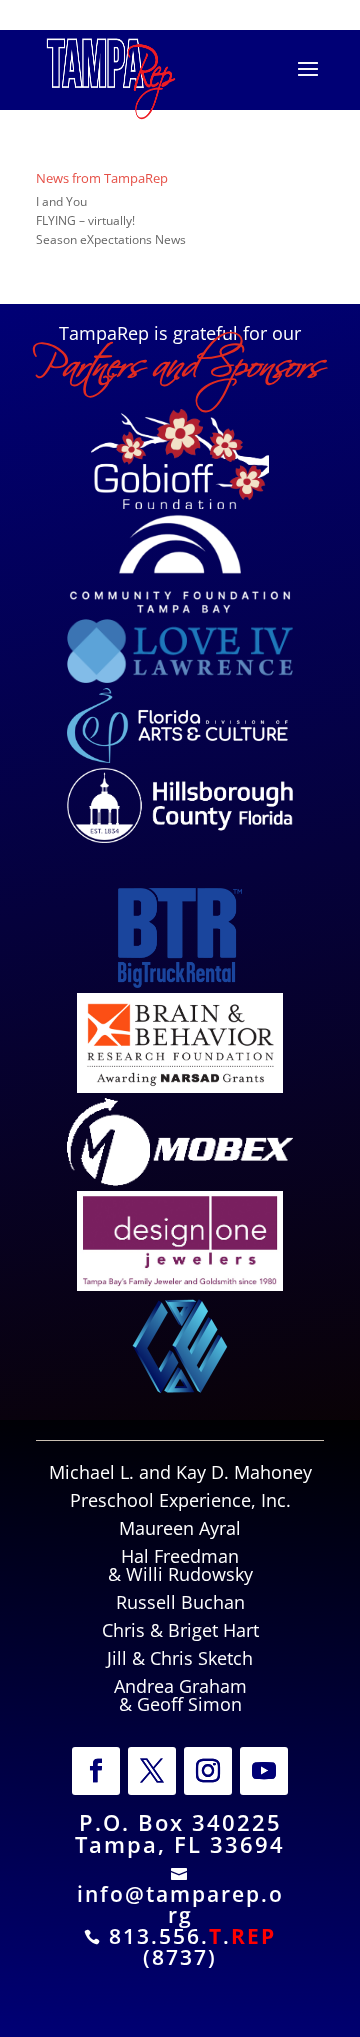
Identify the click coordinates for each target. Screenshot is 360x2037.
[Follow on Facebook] (96, 1771)
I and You (61, 201)
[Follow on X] (152, 1771)
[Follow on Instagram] (208, 1771)
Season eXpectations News (111, 239)
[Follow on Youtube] (264, 1771)
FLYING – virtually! (85, 220)
